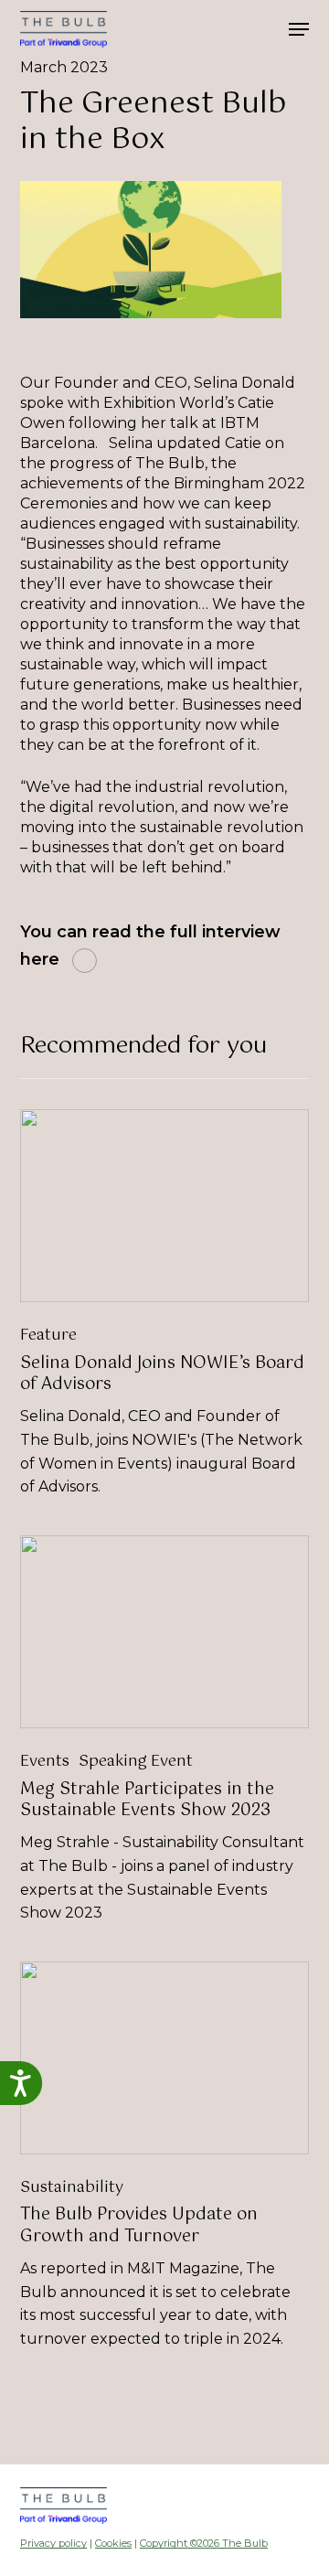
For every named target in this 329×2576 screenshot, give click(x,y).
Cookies (113, 2543)
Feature (48, 1336)
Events (45, 1762)
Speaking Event (136, 1762)
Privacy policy (53, 2543)
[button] (299, 29)
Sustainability (72, 2188)
